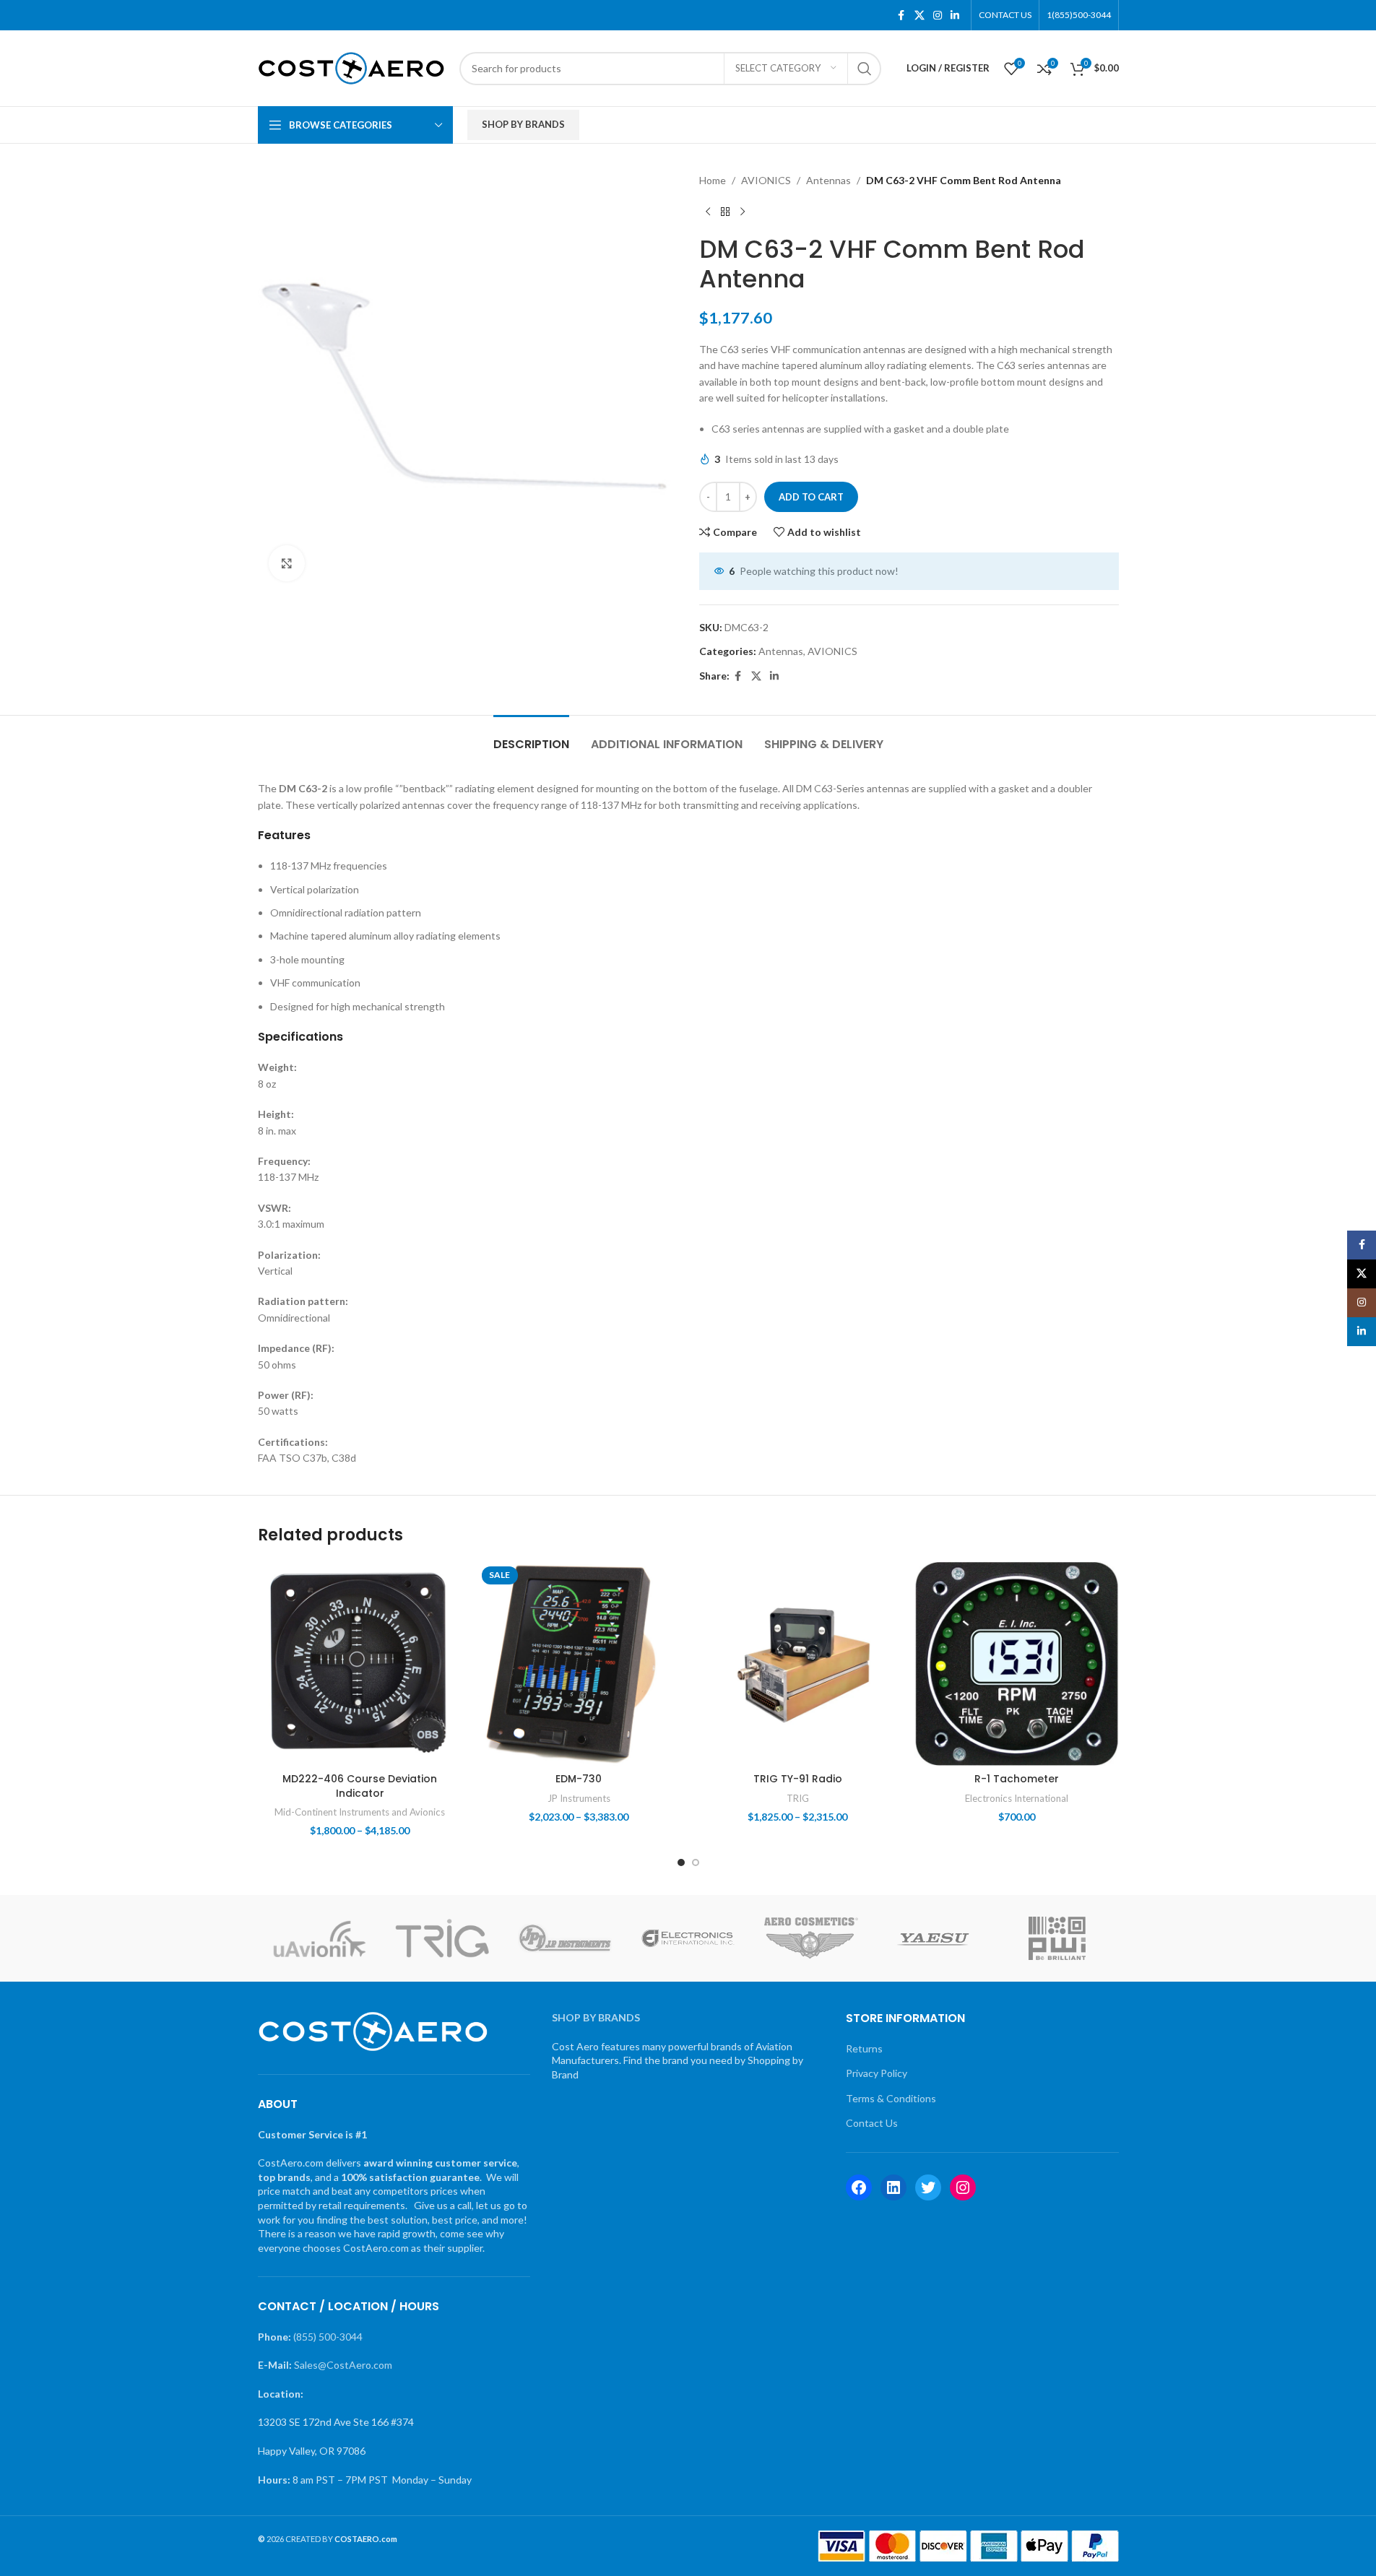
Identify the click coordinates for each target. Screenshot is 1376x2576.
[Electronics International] (688, 1938)
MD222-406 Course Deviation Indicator (360, 1786)
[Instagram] (963, 2187)
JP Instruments (579, 1798)
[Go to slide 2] (696, 1862)
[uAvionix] (319, 1938)
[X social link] (920, 16)
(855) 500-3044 (328, 2337)
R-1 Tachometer (1017, 1779)
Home (713, 180)
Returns (864, 2048)
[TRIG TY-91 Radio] (798, 1664)
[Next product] (743, 212)
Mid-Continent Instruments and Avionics (360, 1812)
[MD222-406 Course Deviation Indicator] (360, 1664)
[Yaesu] (934, 1938)
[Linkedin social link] (955, 16)
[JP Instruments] (565, 1938)
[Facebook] (859, 2187)
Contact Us (872, 2123)
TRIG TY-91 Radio (798, 1779)
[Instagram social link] (938, 16)
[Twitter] (928, 2187)
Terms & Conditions (891, 2098)
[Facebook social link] (901, 16)
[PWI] (1057, 1938)
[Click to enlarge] (287, 563)
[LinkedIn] (893, 2187)
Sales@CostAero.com (343, 2365)
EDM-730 (579, 1779)
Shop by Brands (523, 124)
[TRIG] (442, 1938)
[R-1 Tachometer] (1017, 1664)
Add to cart (811, 497)
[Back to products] (725, 212)
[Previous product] (708, 212)
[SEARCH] (865, 69)
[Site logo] (351, 67)
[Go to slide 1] (681, 1862)
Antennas (828, 180)
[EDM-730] (579, 1664)
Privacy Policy (877, 2073)
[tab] (531, 737)
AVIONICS (766, 180)
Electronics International (1017, 1798)
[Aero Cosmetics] (811, 1938)
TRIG (798, 1798)
